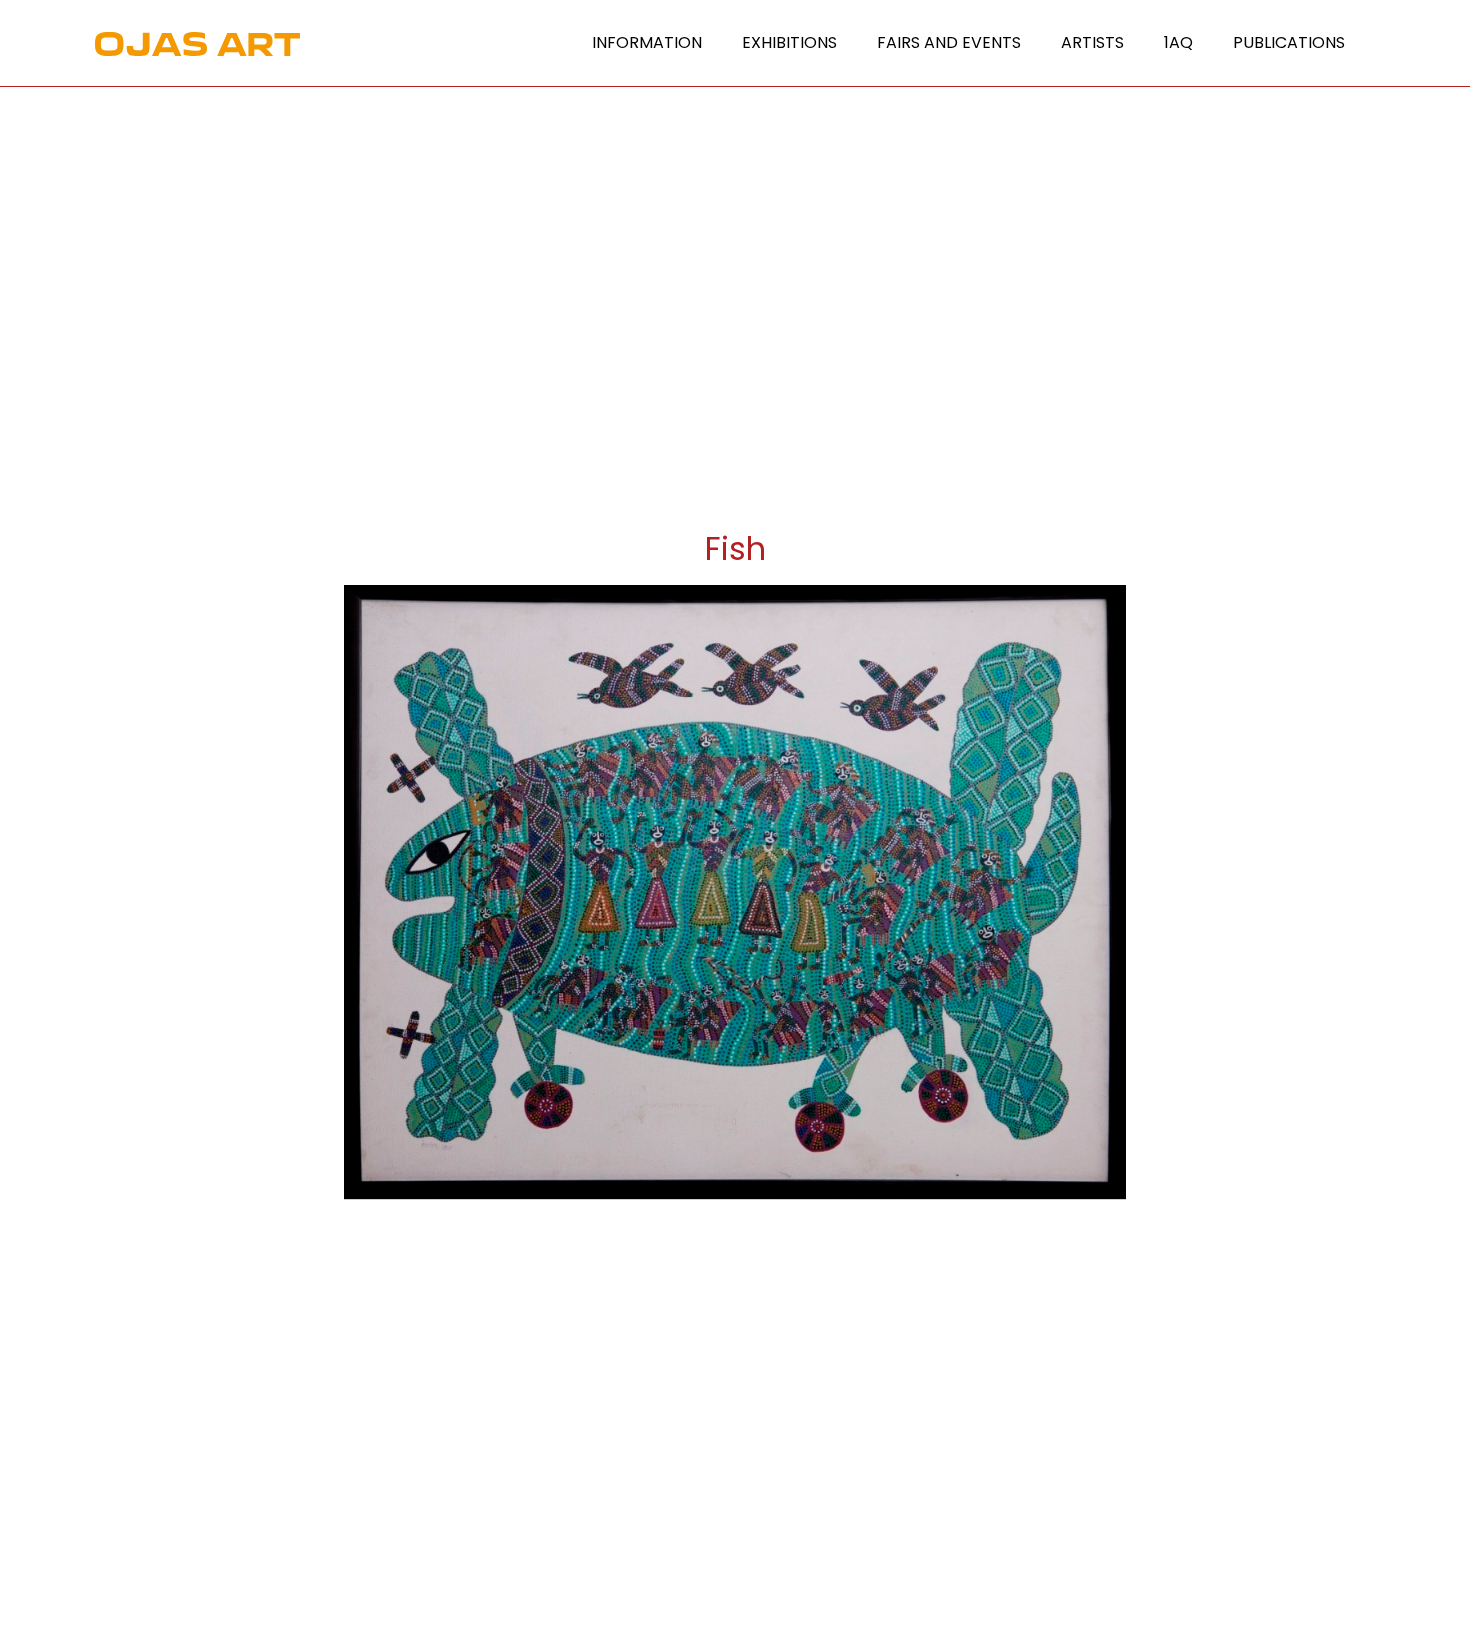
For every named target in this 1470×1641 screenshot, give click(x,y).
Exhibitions (789, 42)
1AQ (1178, 42)
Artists (1092, 42)
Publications (1289, 42)
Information (647, 42)
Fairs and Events (949, 42)
